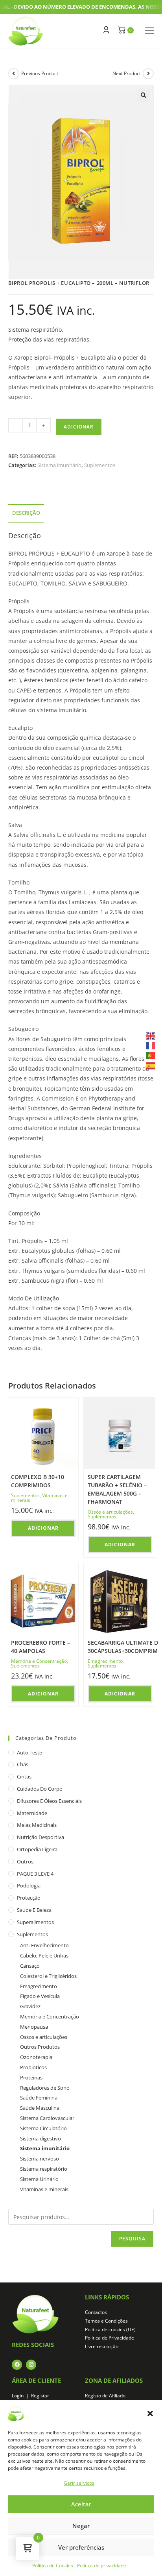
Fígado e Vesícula (40, 1996)
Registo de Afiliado (105, 2396)
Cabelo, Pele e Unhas (44, 1956)
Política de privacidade (102, 2566)
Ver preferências (81, 2547)
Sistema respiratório (44, 2169)
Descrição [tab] (26, 513)
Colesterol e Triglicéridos (48, 1976)
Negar (81, 2526)
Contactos (96, 2312)
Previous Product (40, 73)
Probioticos (33, 2067)
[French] (151, 1045)
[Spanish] (151, 1065)
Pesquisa (133, 2239)
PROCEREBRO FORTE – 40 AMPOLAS (40, 1647)
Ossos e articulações (110, 1512)
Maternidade (32, 1813)
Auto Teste (29, 1752)
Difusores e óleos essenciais (49, 1801)
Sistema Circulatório (43, 2128)
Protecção (29, 1898)
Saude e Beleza (34, 1910)
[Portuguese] (151, 1055)
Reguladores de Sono (45, 2088)
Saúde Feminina (39, 2098)
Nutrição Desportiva (40, 1837)
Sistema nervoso (40, 2159)
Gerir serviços (79, 2483)
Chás (23, 1764)
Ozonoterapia (36, 2057)
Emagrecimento (105, 1661)
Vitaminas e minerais (44, 2189)
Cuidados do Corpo (40, 1789)
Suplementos (100, 465)
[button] (150, 2413)
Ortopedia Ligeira (37, 1849)
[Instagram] (31, 2365)
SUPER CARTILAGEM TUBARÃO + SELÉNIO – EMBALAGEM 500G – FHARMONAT (117, 1489)
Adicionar (79, 427)
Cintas (24, 1776)
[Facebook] (17, 2365)
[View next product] (148, 74)
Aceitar (81, 2504)
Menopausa (34, 2027)
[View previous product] (14, 74)
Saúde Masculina (40, 2108)
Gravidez (30, 2006)
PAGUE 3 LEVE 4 (35, 1874)
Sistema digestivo (40, 2138)
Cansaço (30, 1966)
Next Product (127, 73)
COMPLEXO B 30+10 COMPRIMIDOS (38, 1481)
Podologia (29, 1885)
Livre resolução (102, 2346)
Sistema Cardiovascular (47, 2118)
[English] (151, 1035)
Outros (25, 1861)
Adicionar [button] (43, 1528)
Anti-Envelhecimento (44, 1945)
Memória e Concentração (39, 1661)
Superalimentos (35, 1922)
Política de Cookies (53, 2566)
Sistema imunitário (59, 465)
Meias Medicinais (37, 1825)
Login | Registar (30, 2396)
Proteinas (31, 2077)
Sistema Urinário (39, 2179)
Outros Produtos (40, 2047)
